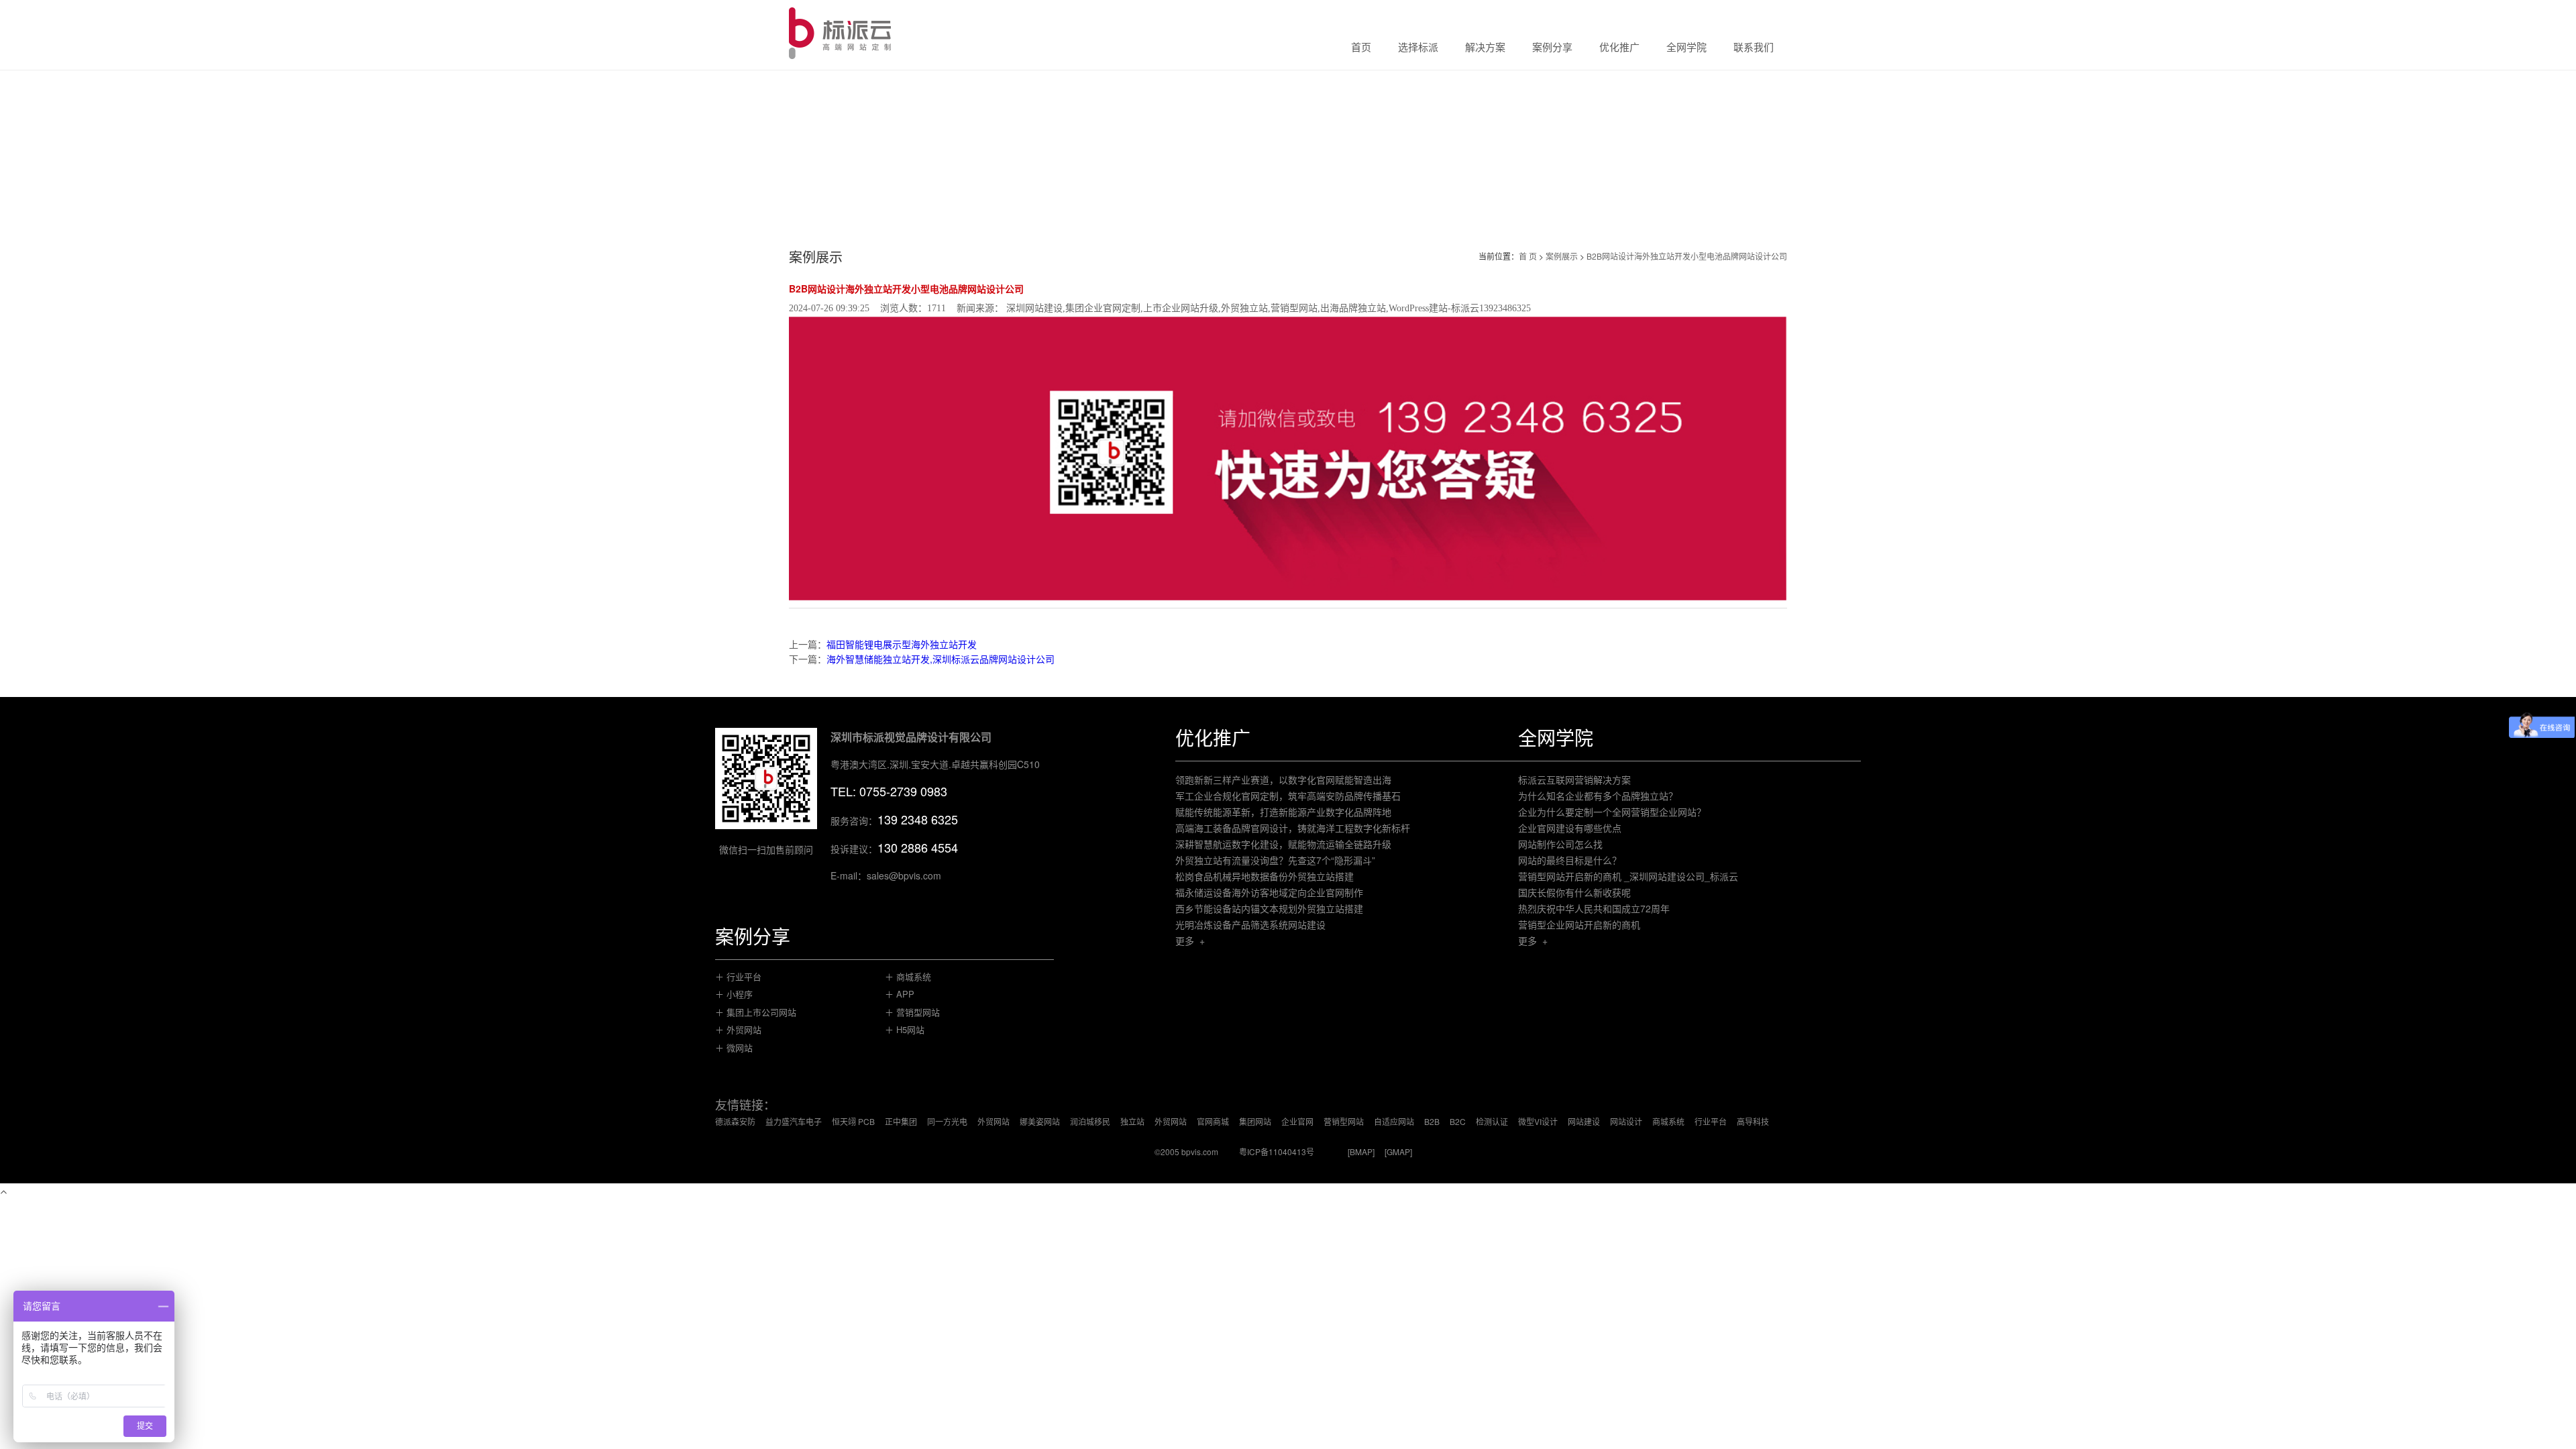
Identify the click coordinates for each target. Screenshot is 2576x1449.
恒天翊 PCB (853, 1121)
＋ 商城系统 (908, 976)
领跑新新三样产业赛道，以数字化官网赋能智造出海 (1283, 780)
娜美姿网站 (1040, 1121)
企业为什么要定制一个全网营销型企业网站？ (1612, 812)
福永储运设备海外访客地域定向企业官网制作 (1269, 892)
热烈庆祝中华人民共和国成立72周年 (1594, 908)
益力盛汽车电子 (794, 1121)
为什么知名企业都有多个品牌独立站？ (1598, 796)
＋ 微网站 (734, 1048)
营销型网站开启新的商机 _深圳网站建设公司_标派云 (1628, 876)
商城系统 (1668, 1121)
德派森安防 (735, 1121)
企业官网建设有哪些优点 (1570, 828)
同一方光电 (947, 1121)
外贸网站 (994, 1121)
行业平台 (1711, 1121)
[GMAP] (1398, 1151)
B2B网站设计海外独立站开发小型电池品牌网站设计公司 (1687, 256)
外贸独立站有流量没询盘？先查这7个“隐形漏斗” (1275, 860)
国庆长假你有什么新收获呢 (1574, 892)
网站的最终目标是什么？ (1570, 860)
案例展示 (1562, 256)
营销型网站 (1344, 1121)
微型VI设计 (1538, 1121)
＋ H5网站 (905, 1029)
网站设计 (1626, 1121)
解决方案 (1485, 48)
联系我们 (1754, 48)
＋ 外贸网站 (738, 1029)
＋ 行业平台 (738, 976)
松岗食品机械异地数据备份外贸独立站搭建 (1265, 876)
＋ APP (900, 994)
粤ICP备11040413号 (1277, 1151)
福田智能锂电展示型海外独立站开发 (902, 644)
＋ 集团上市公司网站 (756, 1012)
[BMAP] (1361, 1151)
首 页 (1528, 256)
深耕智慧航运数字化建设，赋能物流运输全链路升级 (1283, 844)
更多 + (1190, 941)
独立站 (1132, 1121)
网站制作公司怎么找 (1560, 844)
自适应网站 (1394, 1121)
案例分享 (1552, 48)
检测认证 (1492, 1121)
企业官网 (1297, 1121)
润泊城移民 (1090, 1121)
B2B (1432, 1121)
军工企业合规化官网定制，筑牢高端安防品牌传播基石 (1288, 796)
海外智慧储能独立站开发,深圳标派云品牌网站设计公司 (941, 659)
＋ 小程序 (734, 994)
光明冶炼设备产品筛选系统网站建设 (1250, 924)
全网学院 (1686, 48)
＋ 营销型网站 (912, 1012)
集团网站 (1255, 1121)
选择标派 (1418, 48)
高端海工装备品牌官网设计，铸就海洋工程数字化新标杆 (1293, 828)
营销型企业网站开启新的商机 (1579, 924)
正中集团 (901, 1121)
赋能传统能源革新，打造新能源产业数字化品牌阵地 (1283, 812)
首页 (1361, 48)
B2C (1458, 1121)
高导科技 (1753, 1121)
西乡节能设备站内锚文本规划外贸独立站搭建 (1269, 908)
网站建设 (1584, 1121)
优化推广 (1619, 48)
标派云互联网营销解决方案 (1574, 780)
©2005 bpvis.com (1186, 1151)
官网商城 (1213, 1121)
